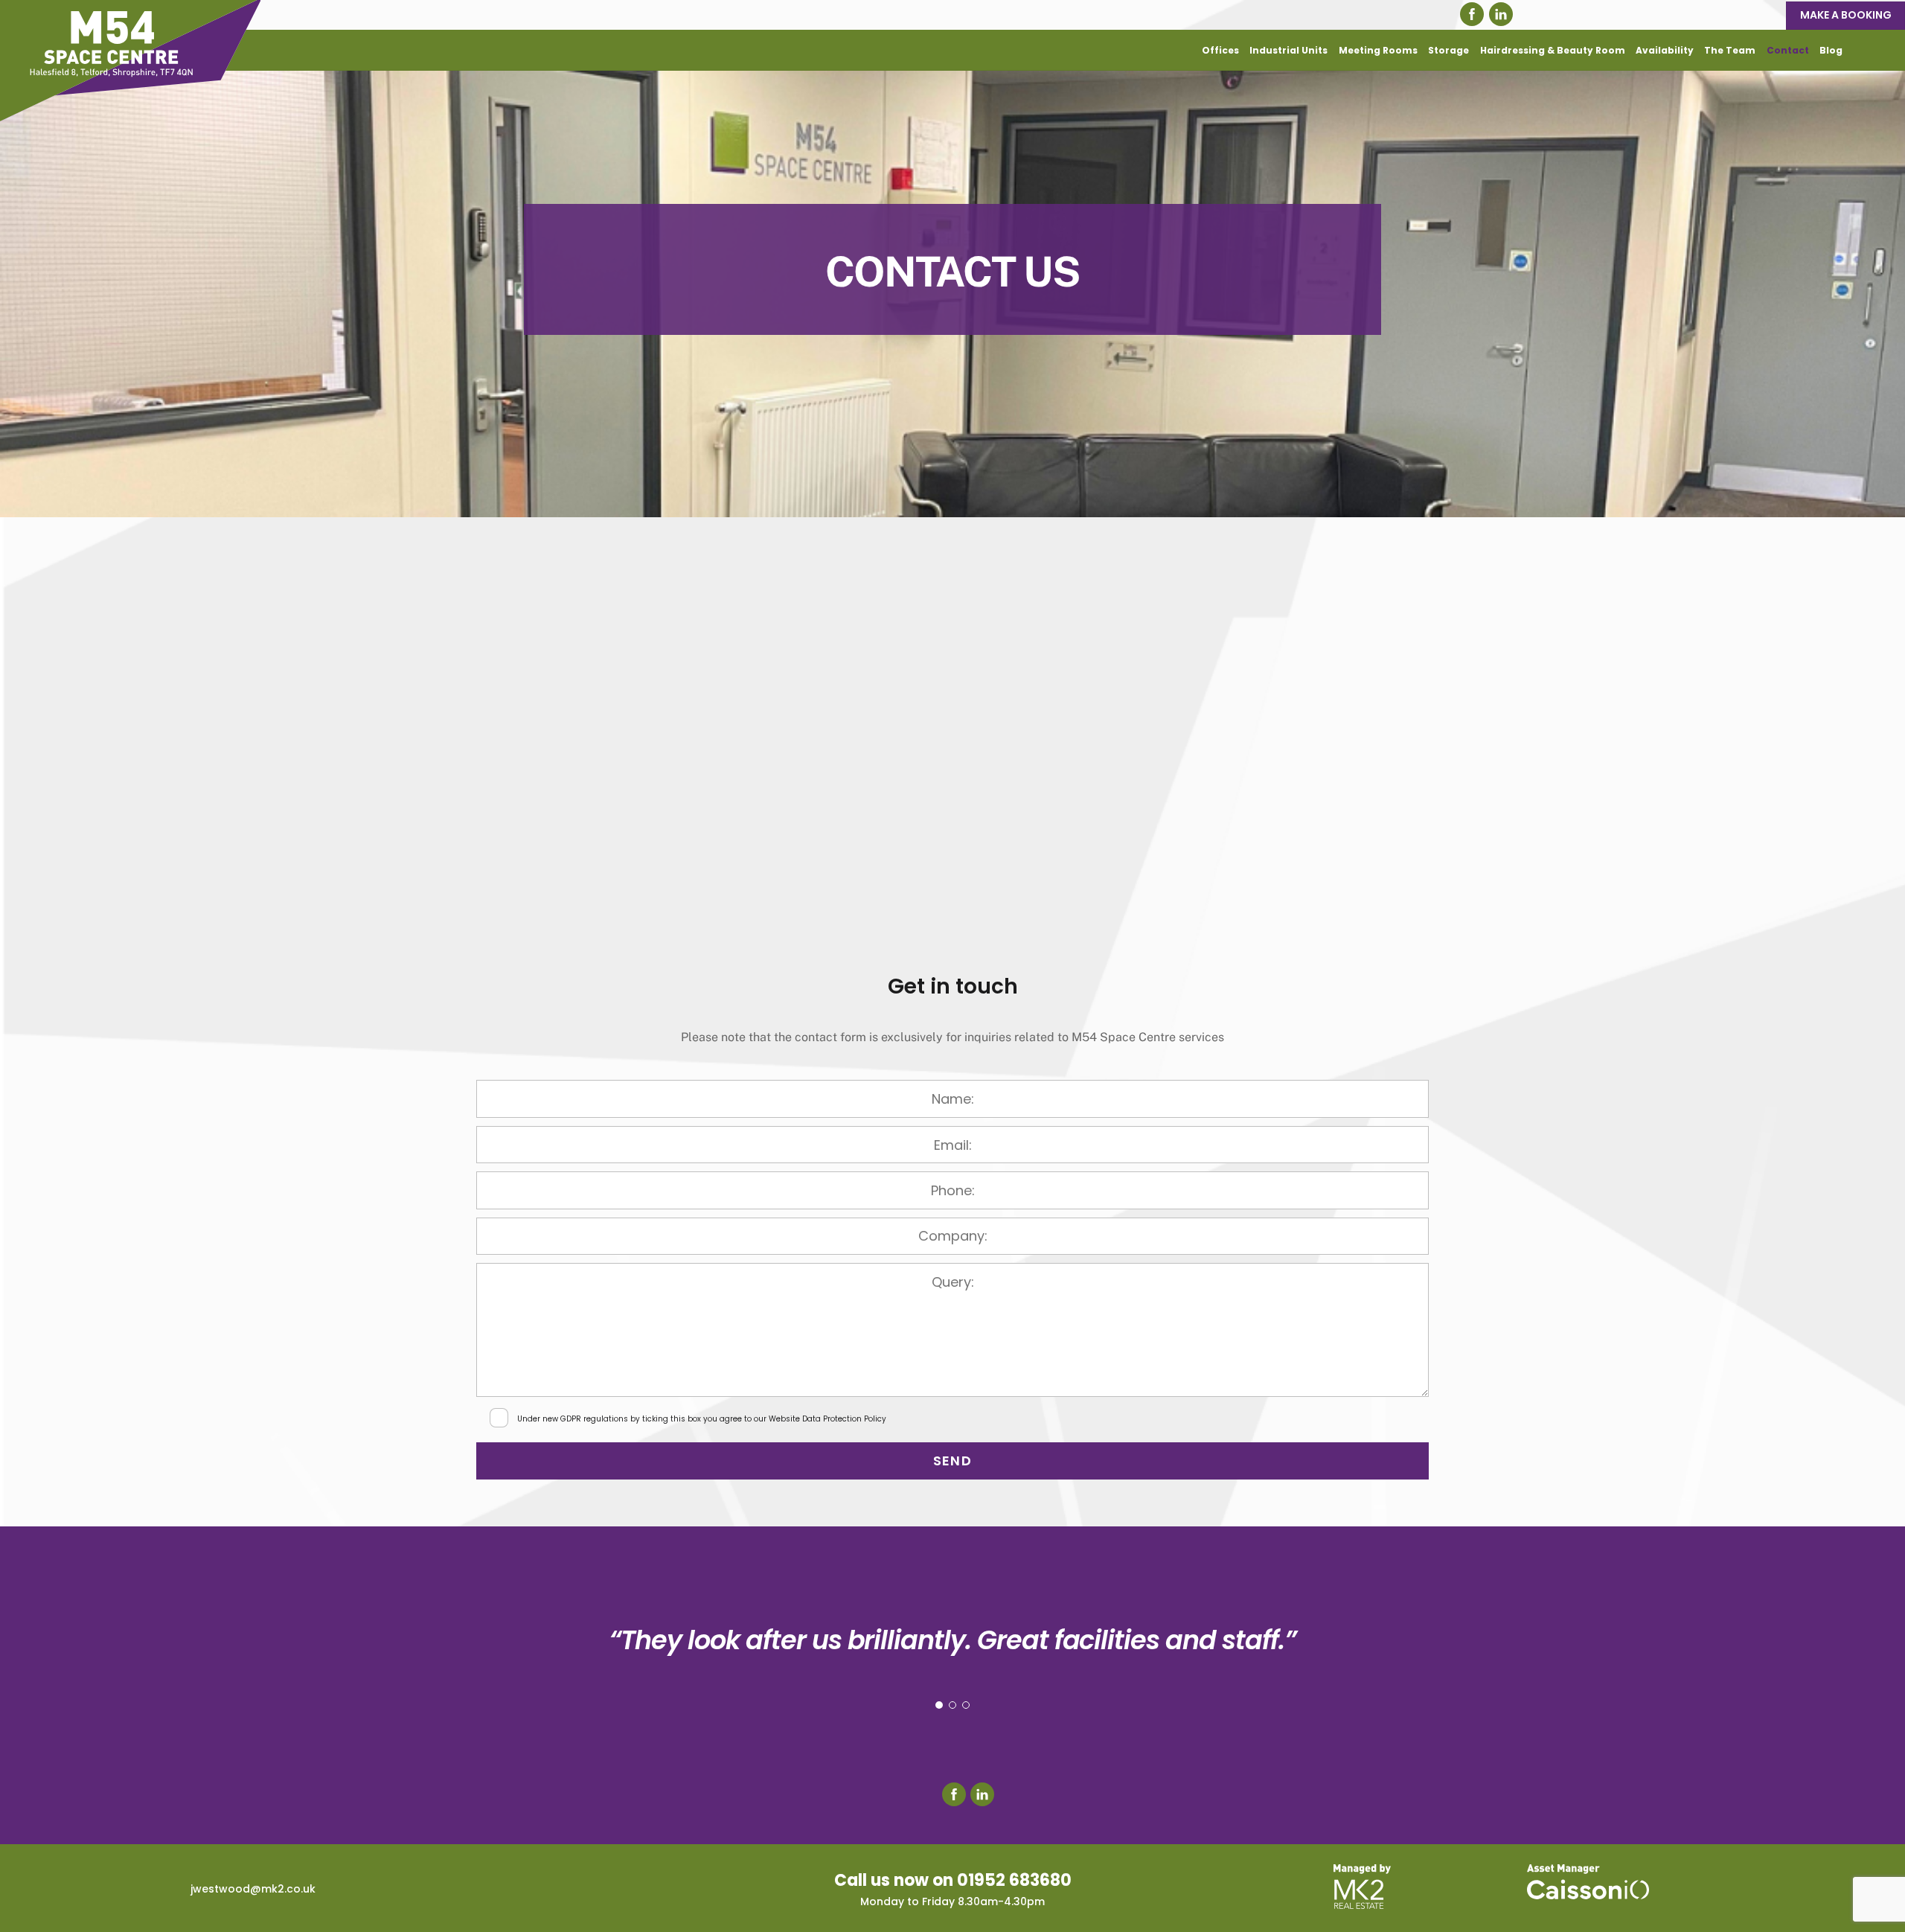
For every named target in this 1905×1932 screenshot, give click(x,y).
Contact (1788, 50)
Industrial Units (1288, 50)
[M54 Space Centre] (130, 114)
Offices (1220, 50)
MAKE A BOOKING (1846, 15)
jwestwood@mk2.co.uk (253, 1889)
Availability (1665, 50)
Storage (1448, 50)
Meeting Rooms (1378, 50)
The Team (1730, 50)
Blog (1831, 50)
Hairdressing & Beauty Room (1553, 50)
